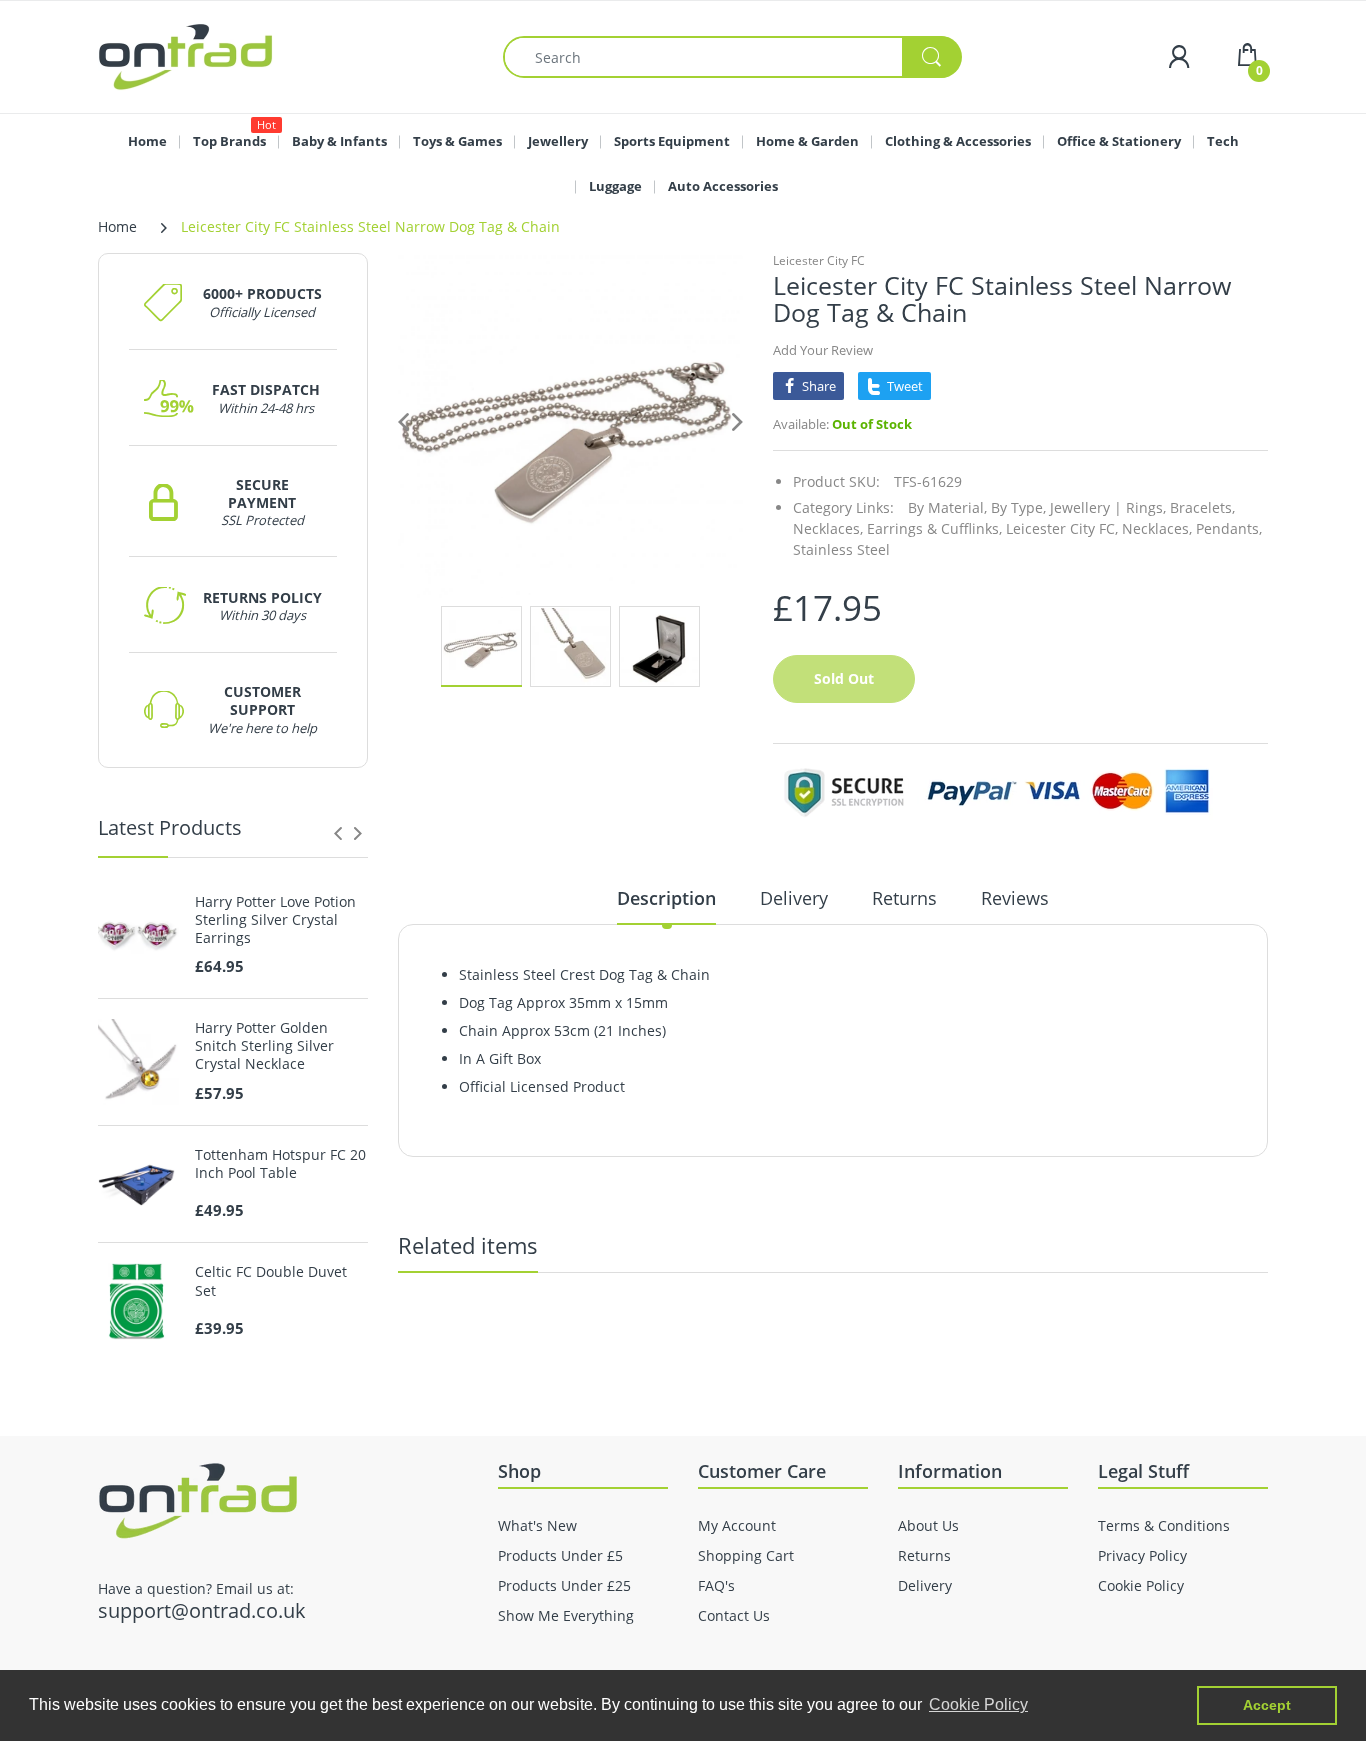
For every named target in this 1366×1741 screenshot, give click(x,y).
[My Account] (1179, 56)
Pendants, (1229, 528)
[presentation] (338, 833)
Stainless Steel (841, 549)
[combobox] (732, 57)
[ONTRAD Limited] (185, 55)
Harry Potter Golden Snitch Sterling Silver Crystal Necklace (264, 1046)
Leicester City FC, (1062, 528)
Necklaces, (1157, 528)
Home (117, 226)
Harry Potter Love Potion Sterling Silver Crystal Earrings (275, 920)
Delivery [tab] (794, 898)
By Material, (947, 507)
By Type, (1018, 507)
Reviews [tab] (1015, 898)
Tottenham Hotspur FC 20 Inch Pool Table (280, 1164)
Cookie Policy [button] (978, 1704)
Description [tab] (666, 898)
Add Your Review (823, 350)
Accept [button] (1267, 1705)
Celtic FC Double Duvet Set (271, 1281)
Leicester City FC (819, 260)
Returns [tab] (904, 898)
